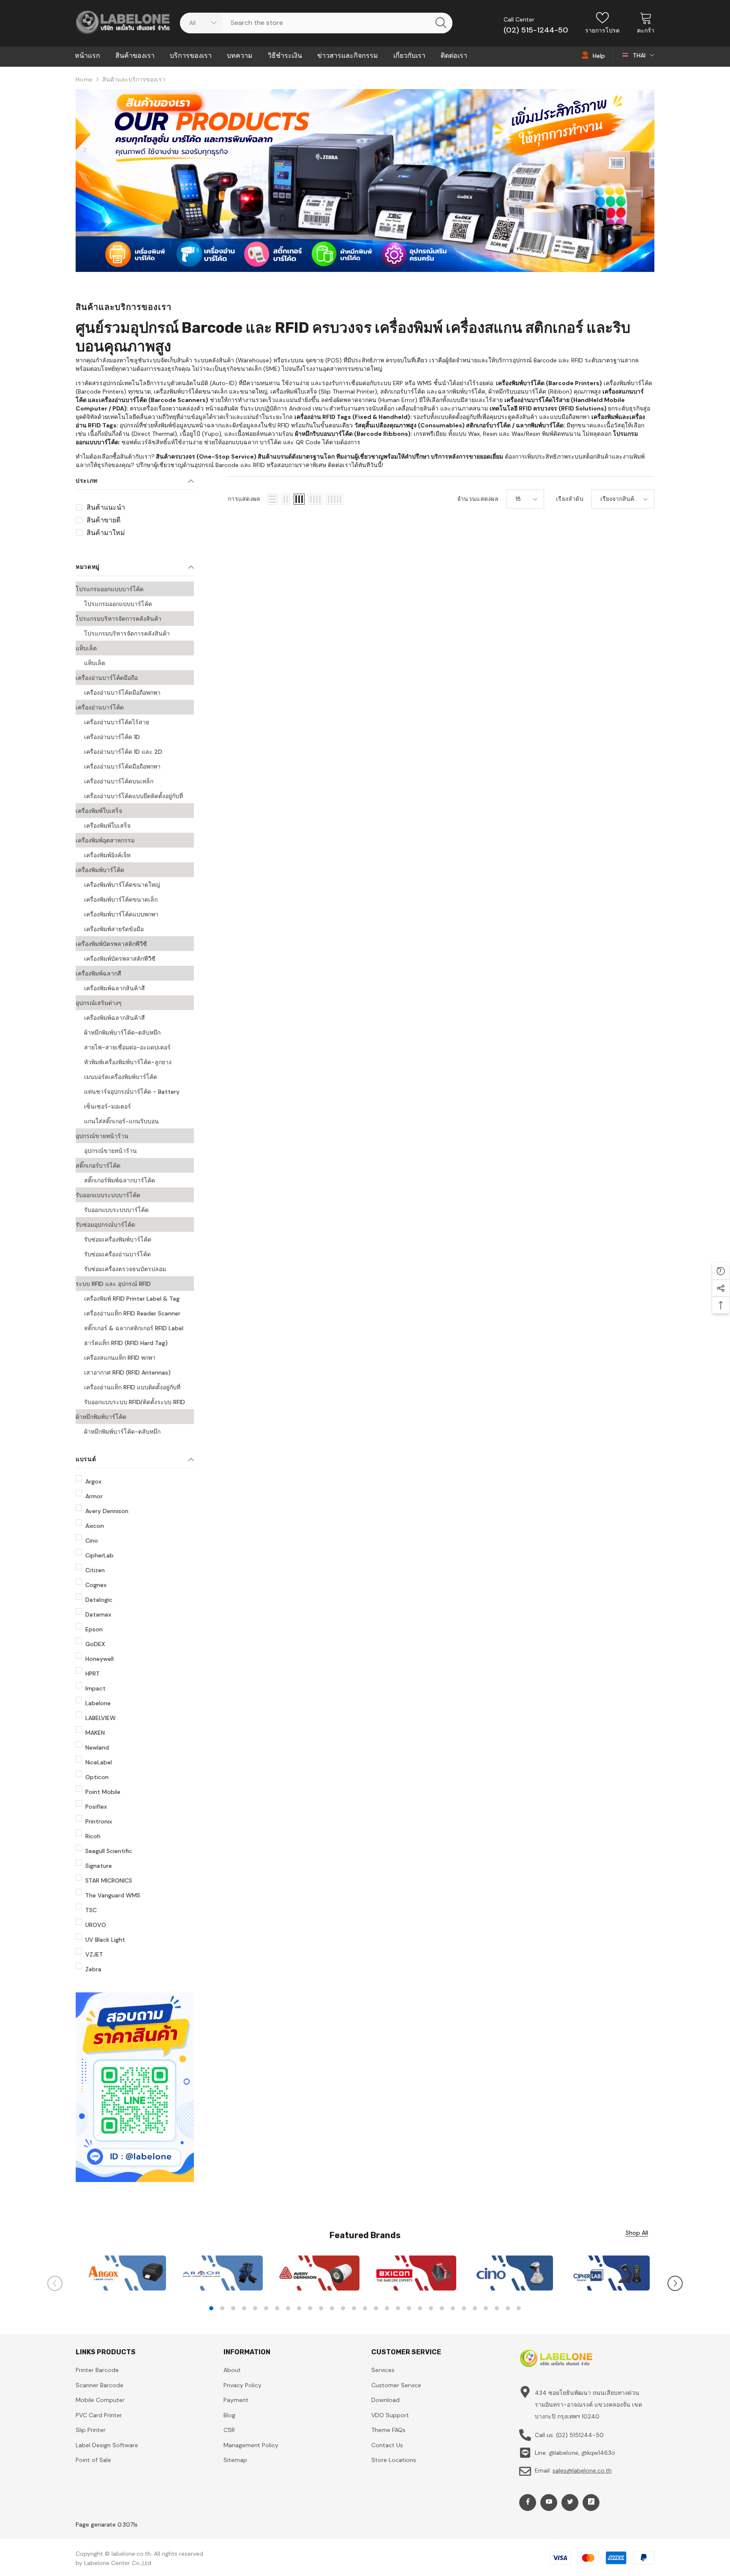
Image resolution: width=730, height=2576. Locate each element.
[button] (272, 499)
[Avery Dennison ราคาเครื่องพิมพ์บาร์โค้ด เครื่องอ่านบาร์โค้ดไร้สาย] (317, 2273)
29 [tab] (519, 2308)
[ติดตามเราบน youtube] (549, 2503)
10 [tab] (310, 2308)
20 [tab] (420, 2308)
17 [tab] (387, 2308)
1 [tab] (211, 2308)
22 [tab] (442, 2308)
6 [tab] (266, 2308)
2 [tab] (222, 2308)
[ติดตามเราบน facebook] (528, 2503)
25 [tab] (475, 2308)
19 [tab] (409, 2308)
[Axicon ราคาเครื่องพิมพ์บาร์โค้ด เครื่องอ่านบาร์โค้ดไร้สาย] (414, 2273)
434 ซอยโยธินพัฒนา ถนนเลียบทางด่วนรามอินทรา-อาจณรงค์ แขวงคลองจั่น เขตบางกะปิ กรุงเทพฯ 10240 (588, 2405)
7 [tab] (277, 2308)
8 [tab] (288, 2308)
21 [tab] (431, 2308)
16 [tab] (376, 2308)
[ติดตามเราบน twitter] (570, 2503)
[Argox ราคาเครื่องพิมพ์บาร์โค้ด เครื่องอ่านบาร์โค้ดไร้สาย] (124, 2273)
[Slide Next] (675, 2283)
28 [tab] (508, 2308)
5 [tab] (255, 2308)
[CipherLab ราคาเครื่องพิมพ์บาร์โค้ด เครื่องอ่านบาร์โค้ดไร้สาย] (608, 2273)
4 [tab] (244, 2308)
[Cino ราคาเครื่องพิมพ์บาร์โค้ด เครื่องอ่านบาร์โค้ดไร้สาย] (511, 2273)
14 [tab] (354, 2308)
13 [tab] (343, 2308)
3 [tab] (233, 2308)
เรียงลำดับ (570, 499)
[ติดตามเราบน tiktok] (591, 2503)
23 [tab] (453, 2308)
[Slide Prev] (55, 2283)
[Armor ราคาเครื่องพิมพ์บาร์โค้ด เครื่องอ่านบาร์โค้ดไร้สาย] (221, 2273)
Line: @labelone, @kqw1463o (575, 2453)
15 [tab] (365, 2308)
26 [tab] (486, 2308)
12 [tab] (332, 2308)
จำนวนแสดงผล (478, 499)
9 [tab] (299, 2308)
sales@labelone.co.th (582, 2470)
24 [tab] (464, 2308)
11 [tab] (321, 2308)
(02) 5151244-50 (580, 2435)
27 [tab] (497, 2308)
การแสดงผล (244, 499)
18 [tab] (398, 2308)
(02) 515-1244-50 (536, 30)
